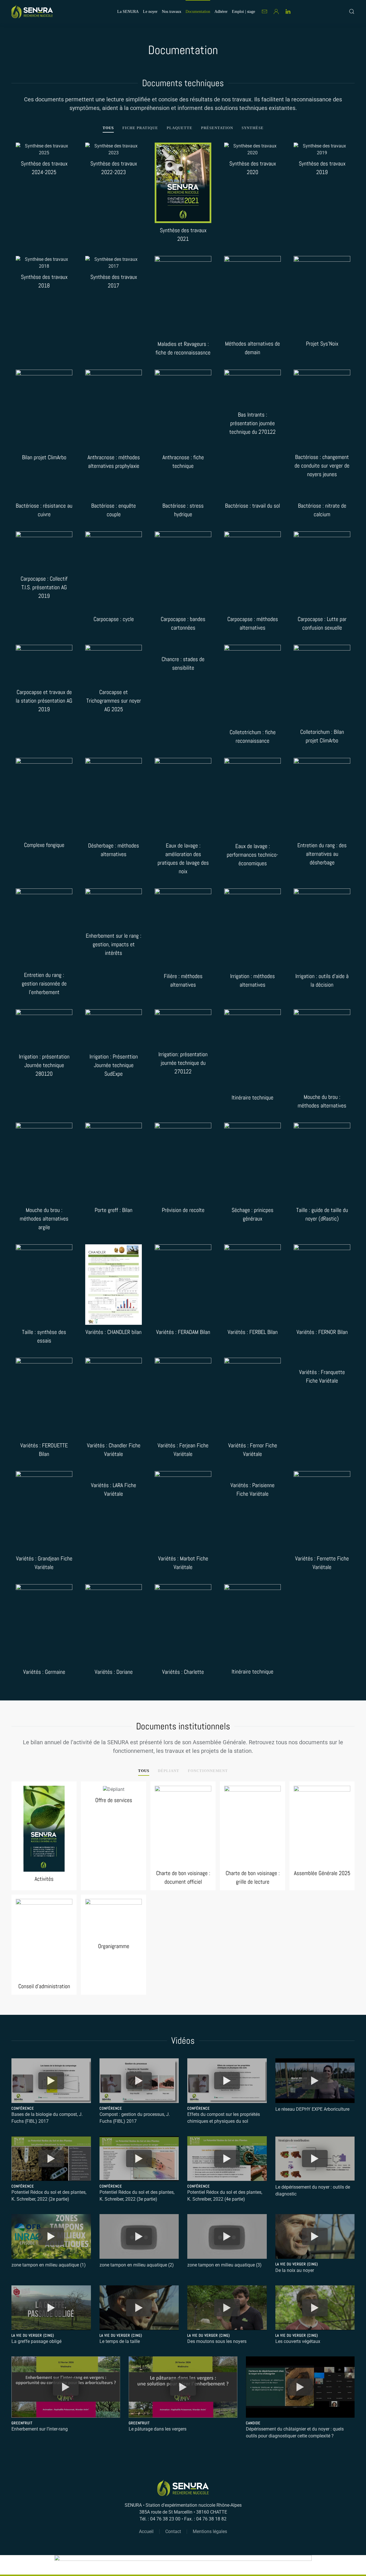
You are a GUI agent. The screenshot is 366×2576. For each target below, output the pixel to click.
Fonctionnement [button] (208, 1771)
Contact (173, 2531)
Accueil (146, 2531)
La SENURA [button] (128, 12)
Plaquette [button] (180, 128)
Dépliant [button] (169, 1771)
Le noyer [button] (150, 12)
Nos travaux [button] (172, 12)
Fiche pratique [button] (140, 128)
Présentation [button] (217, 128)
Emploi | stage (243, 12)
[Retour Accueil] (32, 11)
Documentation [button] (198, 12)
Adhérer (221, 12)
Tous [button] (108, 128)
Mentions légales (210, 2531)
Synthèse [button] (253, 128)
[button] (352, 11)
